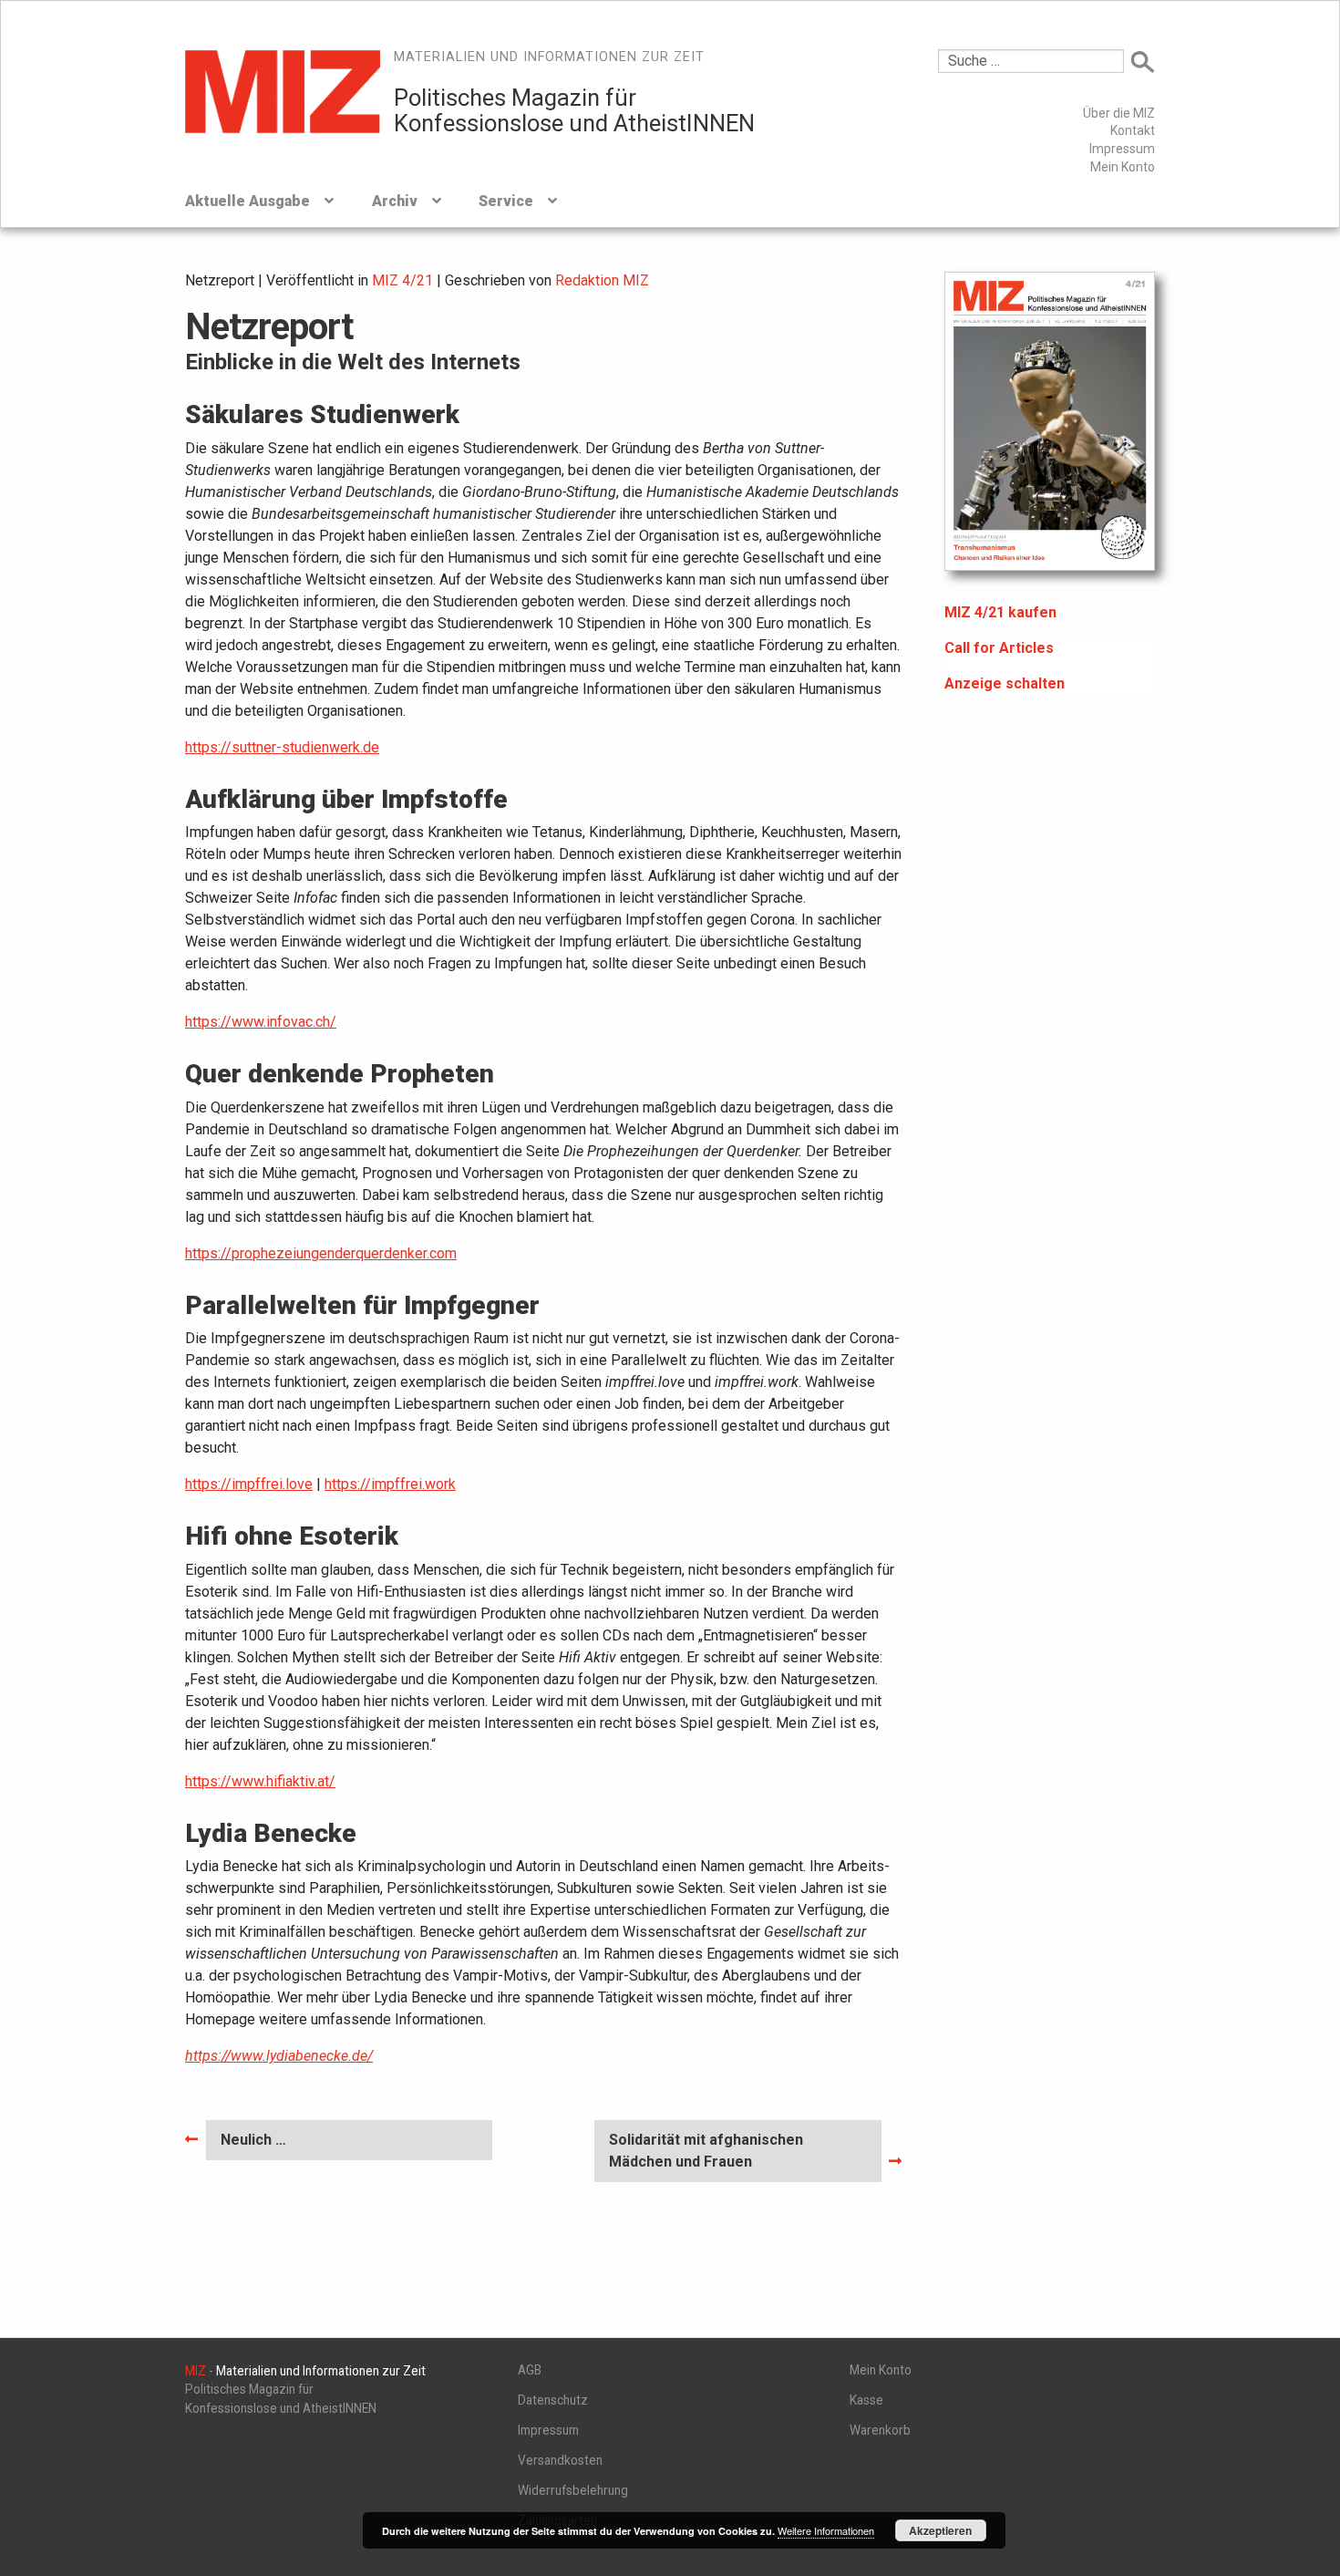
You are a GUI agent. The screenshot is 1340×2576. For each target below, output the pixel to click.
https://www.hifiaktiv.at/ (260, 1781)
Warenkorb (880, 2430)
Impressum (1122, 149)
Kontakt (1133, 130)
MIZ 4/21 (402, 280)
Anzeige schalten (1005, 683)
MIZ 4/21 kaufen (1000, 612)
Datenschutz (553, 2400)
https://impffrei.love (249, 1484)
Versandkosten (560, 2460)
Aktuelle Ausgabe (247, 201)
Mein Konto (1123, 167)
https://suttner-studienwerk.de (282, 747)
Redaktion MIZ (602, 280)
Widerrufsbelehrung (573, 2490)
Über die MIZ (1119, 113)
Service (506, 201)
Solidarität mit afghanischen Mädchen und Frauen (706, 2150)
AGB (530, 2370)
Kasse (866, 2400)
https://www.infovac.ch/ (261, 1022)
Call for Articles (999, 648)
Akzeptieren (940, 2530)
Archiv (395, 201)
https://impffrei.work (390, 1484)
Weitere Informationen (826, 2530)
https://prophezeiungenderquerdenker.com (321, 1253)
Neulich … (258, 2145)
